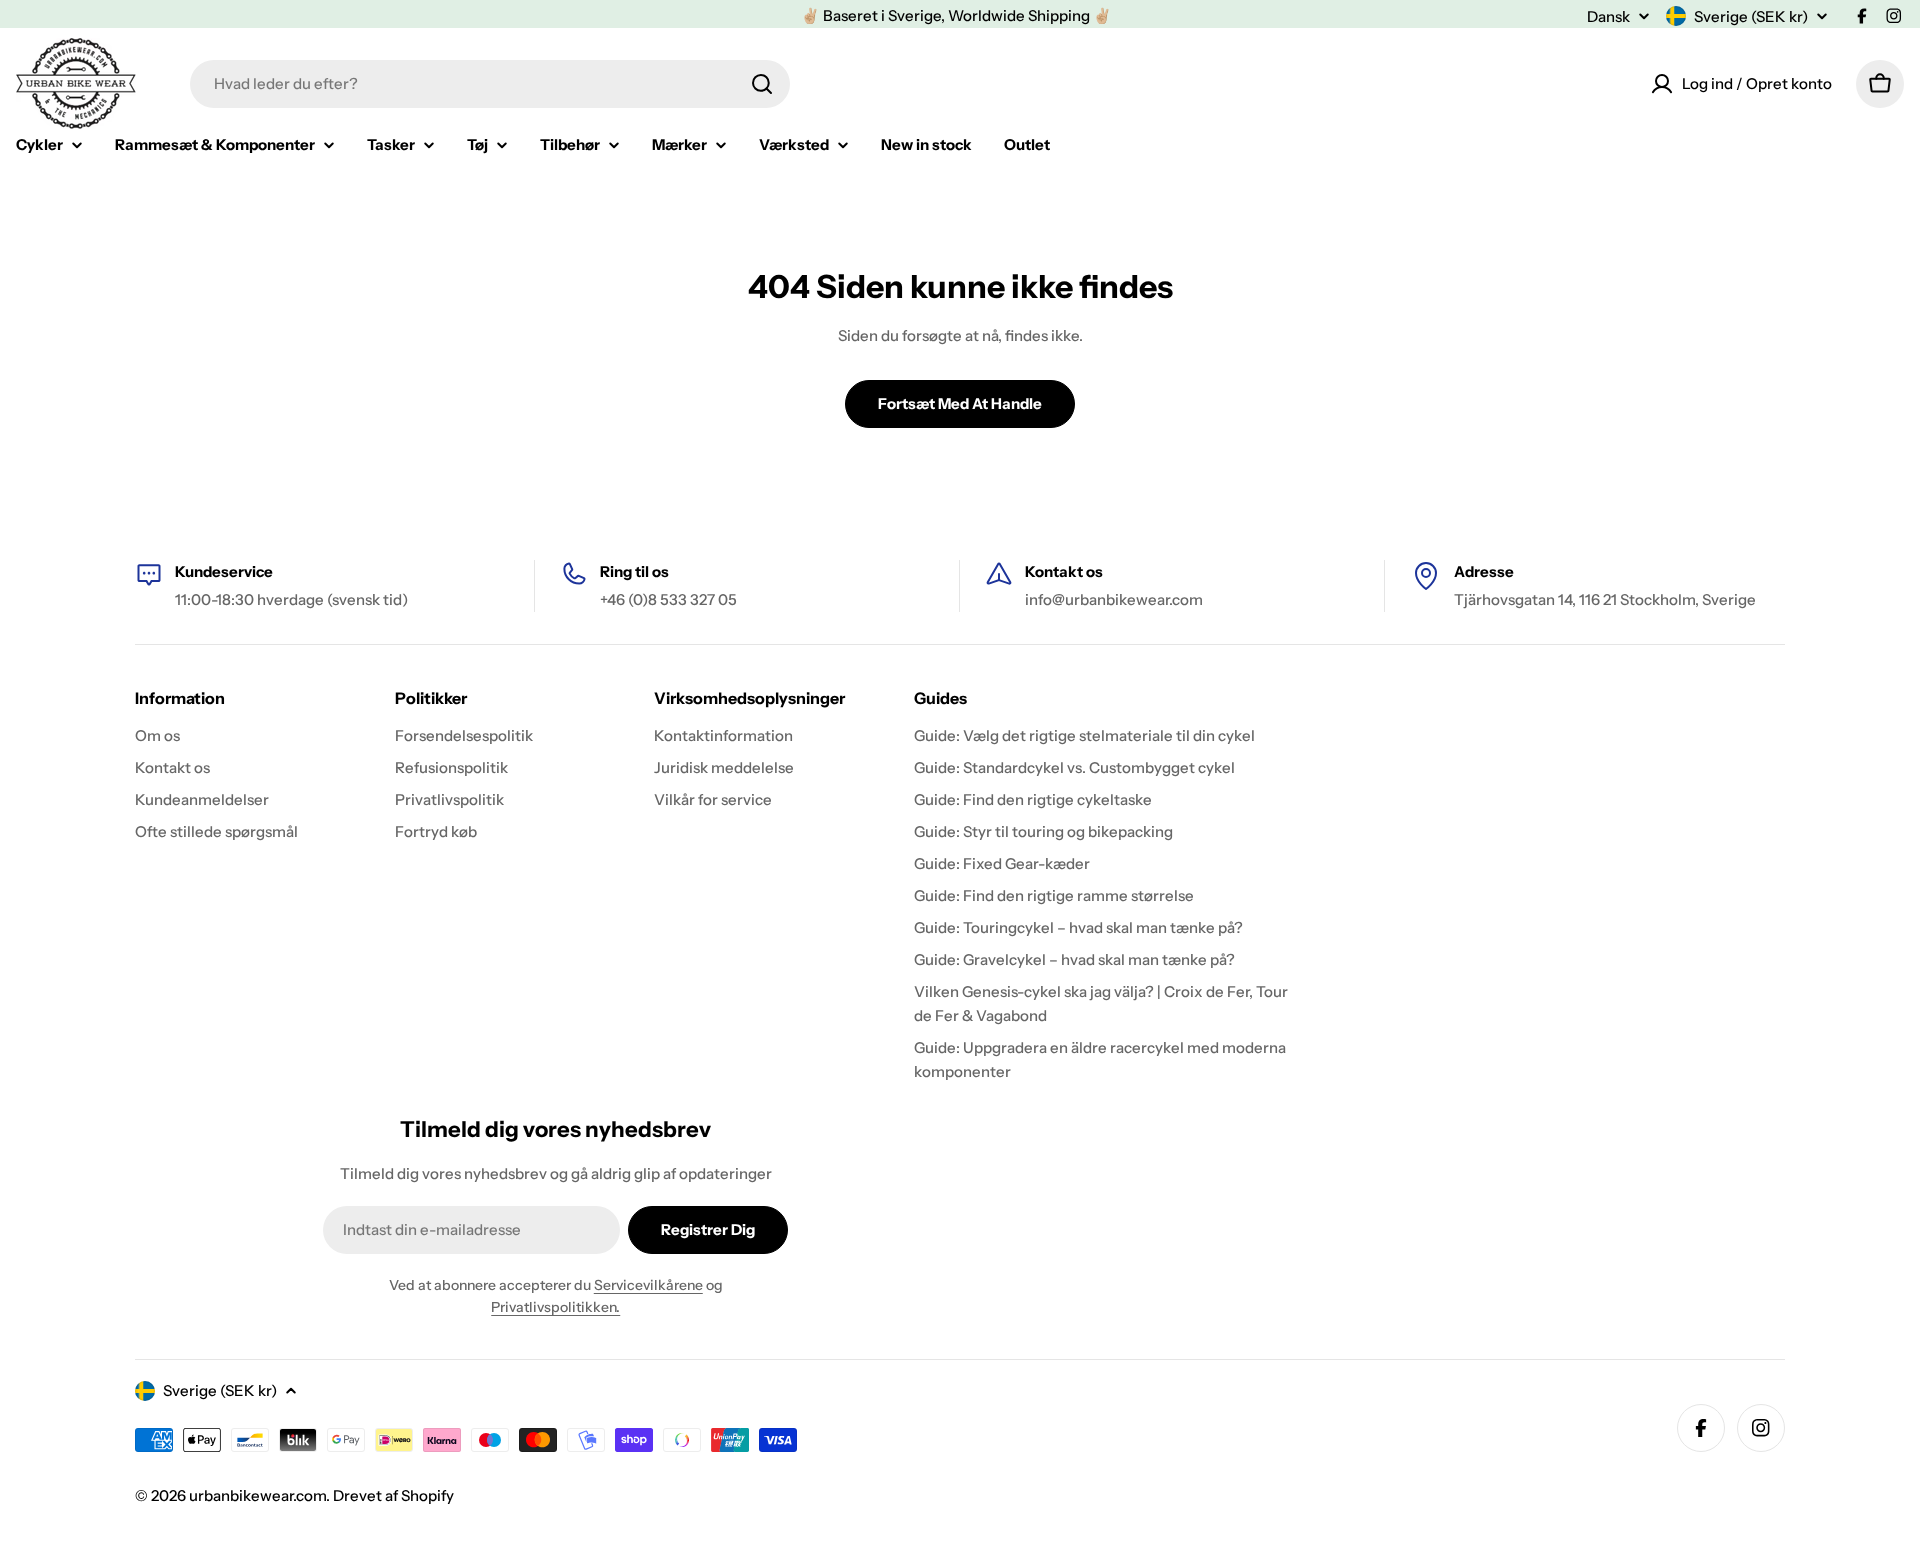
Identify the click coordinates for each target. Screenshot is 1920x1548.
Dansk (1608, 16)
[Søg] (762, 84)
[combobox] (490, 84)
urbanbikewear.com (257, 1495)
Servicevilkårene (648, 1285)
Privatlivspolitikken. (555, 1307)
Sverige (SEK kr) (1751, 16)
